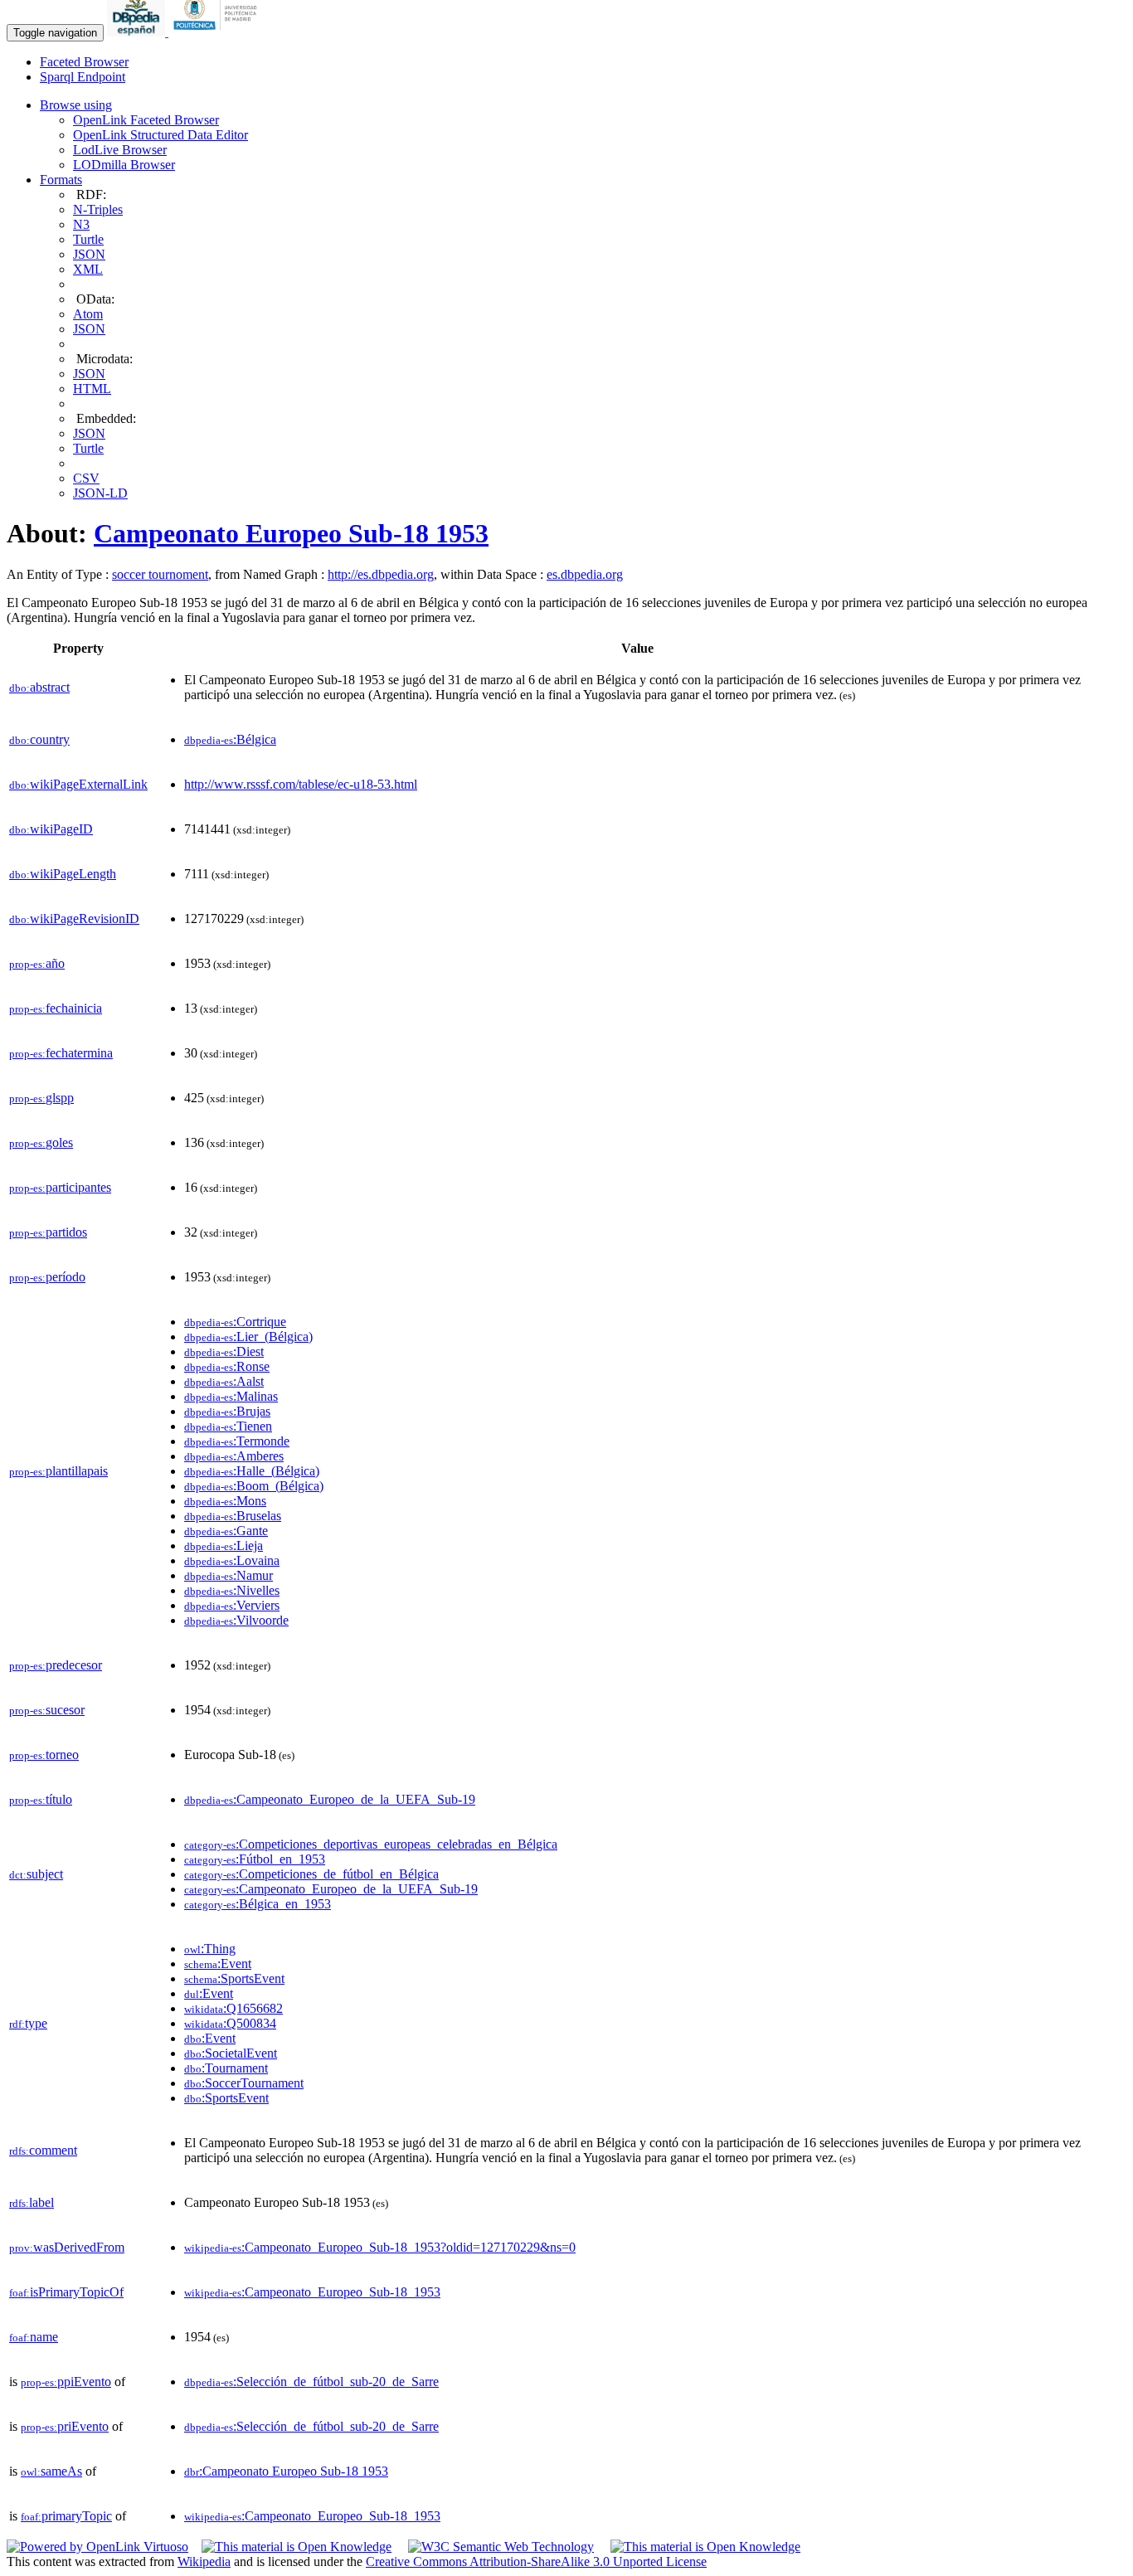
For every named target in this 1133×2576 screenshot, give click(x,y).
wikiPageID (51, 829)
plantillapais (58, 1471)
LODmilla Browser (124, 165)
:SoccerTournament (244, 2083)
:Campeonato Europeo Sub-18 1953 (286, 2471)
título (41, 1799)
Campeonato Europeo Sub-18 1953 (291, 533)
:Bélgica (230, 739)
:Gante (226, 1531)
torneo (44, 1755)
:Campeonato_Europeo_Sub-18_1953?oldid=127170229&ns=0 (380, 2247)
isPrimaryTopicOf (66, 2292)
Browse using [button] (76, 105)
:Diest (224, 1351)
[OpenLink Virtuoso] (97, 2547)
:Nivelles (232, 1590)
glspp (41, 1098)
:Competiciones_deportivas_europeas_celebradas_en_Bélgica (371, 1844)
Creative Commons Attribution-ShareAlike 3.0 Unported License (536, 2561)
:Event (218, 1964)
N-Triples (98, 209)
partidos (48, 1232)
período (47, 1277)
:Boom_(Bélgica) (254, 1486)
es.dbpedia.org (585, 574)
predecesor (56, 1665)
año (37, 963)
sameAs (51, 2471)
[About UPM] (218, 32)
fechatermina (61, 1053)
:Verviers (232, 1605)
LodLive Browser (120, 150)
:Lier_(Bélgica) (248, 1337)
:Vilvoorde (236, 1620)
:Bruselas (233, 1516)
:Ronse (227, 1366)
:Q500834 (230, 2023)
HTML (92, 389)
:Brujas (227, 1411)
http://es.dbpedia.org (381, 574)
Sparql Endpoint (83, 77)
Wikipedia (204, 2561)
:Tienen (228, 1426)
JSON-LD (100, 493)
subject (36, 1874)
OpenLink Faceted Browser (146, 120)
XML (88, 269)
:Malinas (231, 1396)
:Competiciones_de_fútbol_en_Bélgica (311, 1874)
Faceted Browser (84, 62)
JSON (89, 254)
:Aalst (224, 1381)
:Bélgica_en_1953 (258, 1904)
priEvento (65, 2426)
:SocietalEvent (231, 2053)
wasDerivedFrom (67, 2247)
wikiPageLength (63, 874)
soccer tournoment (160, 574)
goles (41, 1142)
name (34, 2337)
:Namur (229, 1575)
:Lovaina (232, 1560)
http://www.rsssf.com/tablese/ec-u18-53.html (301, 784)
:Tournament (226, 2068)
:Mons (225, 1501)
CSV (86, 478)
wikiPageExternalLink (78, 784)
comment (43, 2150)
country (39, 739)
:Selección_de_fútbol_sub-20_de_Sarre (311, 2382)
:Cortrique (235, 1322)
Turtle (88, 239)
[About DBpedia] (138, 32)
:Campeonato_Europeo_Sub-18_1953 (312, 2292)
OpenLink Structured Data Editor (160, 135)
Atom (88, 314)
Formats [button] (61, 180)
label (32, 2202)
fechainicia (56, 1008)
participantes (60, 1187)
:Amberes (234, 1456)
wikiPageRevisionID (74, 919)
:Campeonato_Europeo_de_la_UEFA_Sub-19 (330, 1799)
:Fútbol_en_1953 (255, 1859)
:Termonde (237, 1441)
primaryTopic (66, 2516)
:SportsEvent (234, 1978)
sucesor (47, 1710)
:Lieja (224, 1546)
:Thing (210, 1949)
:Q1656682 (233, 2008)
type (28, 2023)
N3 (81, 224)
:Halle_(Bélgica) (252, 1471)
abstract (39, 687)
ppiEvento (66, 2382)
